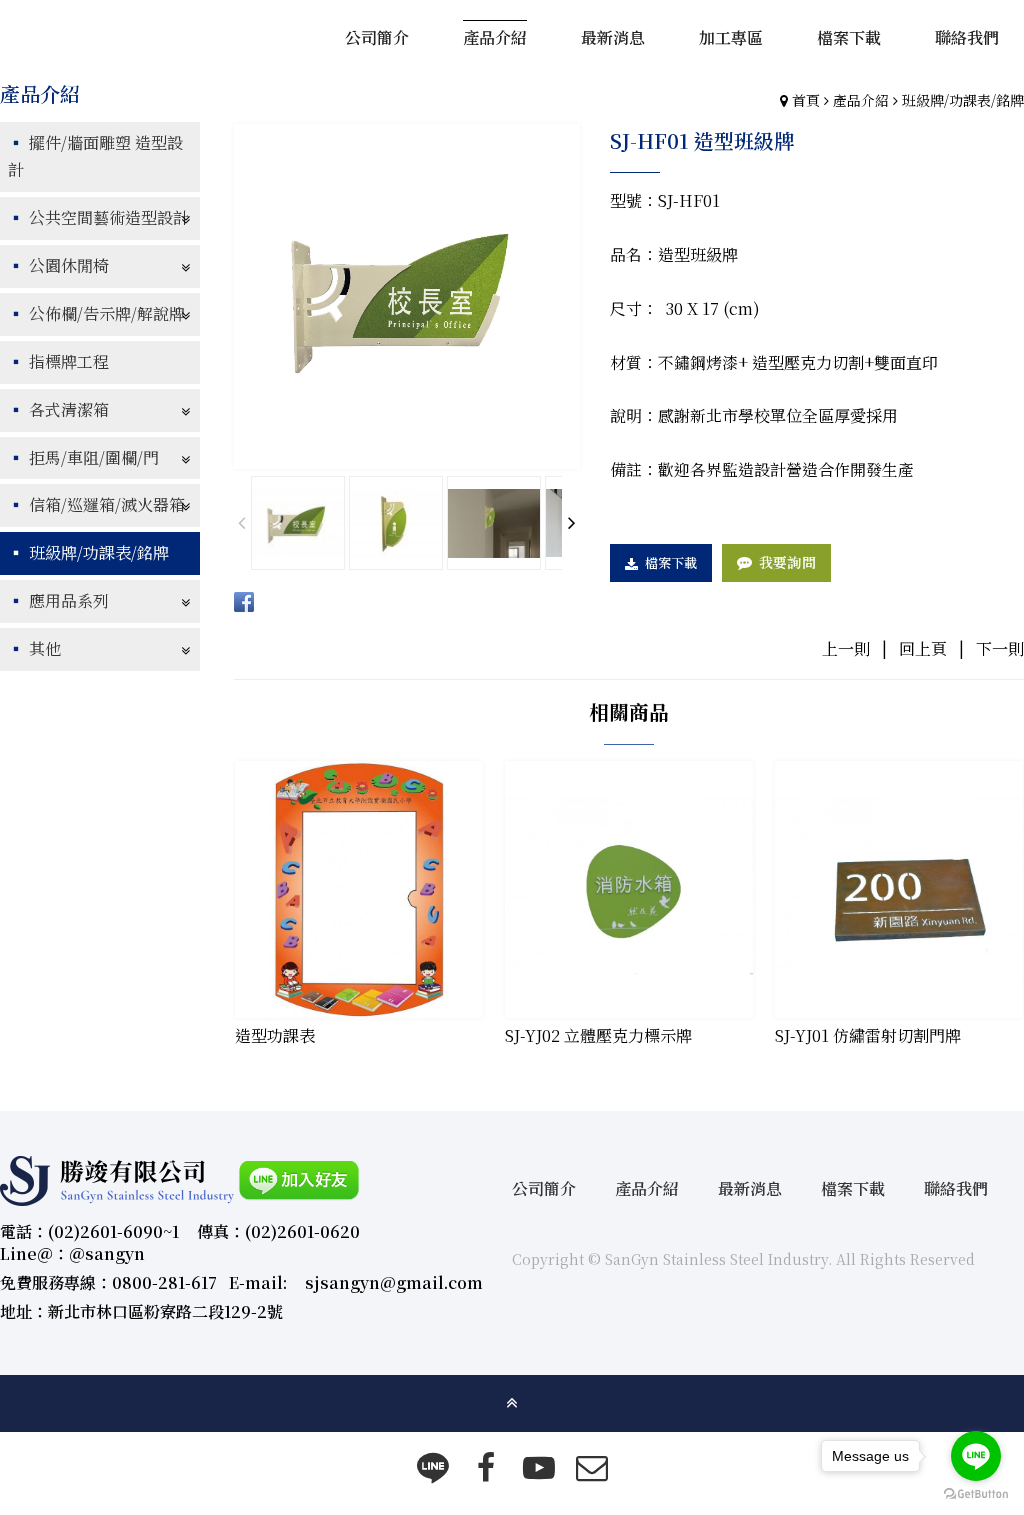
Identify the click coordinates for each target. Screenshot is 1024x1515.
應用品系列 (69, 600)
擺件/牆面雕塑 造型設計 (95, 156)
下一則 (1000, 648)
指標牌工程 (69, 361)
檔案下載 (671, 562)
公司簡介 (544, 1188)
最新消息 (750, 1188)
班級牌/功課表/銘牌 (963, 100)
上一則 (846, 648)
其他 (45, 648)
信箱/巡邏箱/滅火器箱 (107, 504)
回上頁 (923, 648)
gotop (512, 1403)
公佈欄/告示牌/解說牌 (107, 313)
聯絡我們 (956, 1188)
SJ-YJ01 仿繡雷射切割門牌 (868, 1035)
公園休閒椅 (69, 265)
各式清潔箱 (69, 409)
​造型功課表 (275, 1035)
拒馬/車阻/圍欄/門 (94, 457)
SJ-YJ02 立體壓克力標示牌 (598, 1035)
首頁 (806, 100)
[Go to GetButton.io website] (976, 1494)
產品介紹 (861, 100)
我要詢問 (787, 562)
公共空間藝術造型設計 (109, 217)
